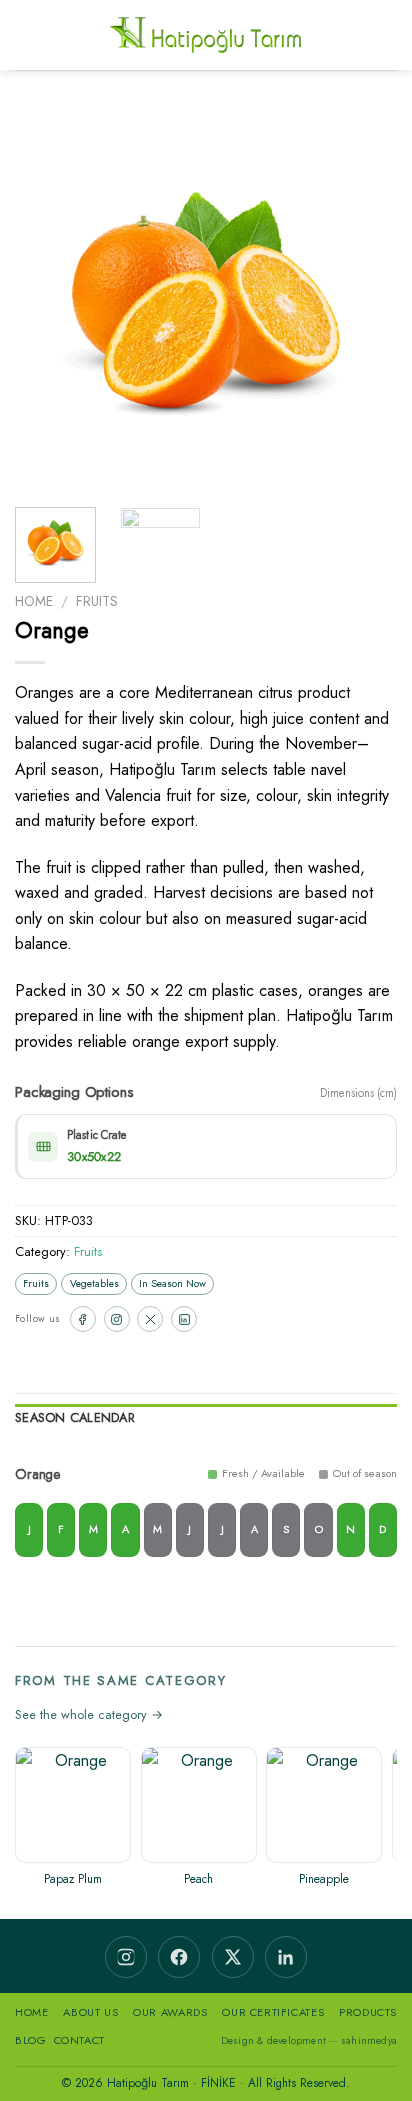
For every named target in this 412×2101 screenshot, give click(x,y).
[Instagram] (117, 1319)
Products (368, 2012)
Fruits (97, 601)
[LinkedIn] (184, 1319)
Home (34, 601)
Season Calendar (75, 1417)
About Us (90, 2012)
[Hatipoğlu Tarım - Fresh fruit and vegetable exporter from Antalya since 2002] (206, 35)
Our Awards (170, 2012)
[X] (150, 1319)
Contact (79, 2040)
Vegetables (94, 1283)
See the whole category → (89, 1714)
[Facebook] (83, 1319)
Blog (30, 2040)
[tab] (206, 1421)
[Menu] (27, 34)
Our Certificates (273, 2012)
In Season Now (172, 1283)
